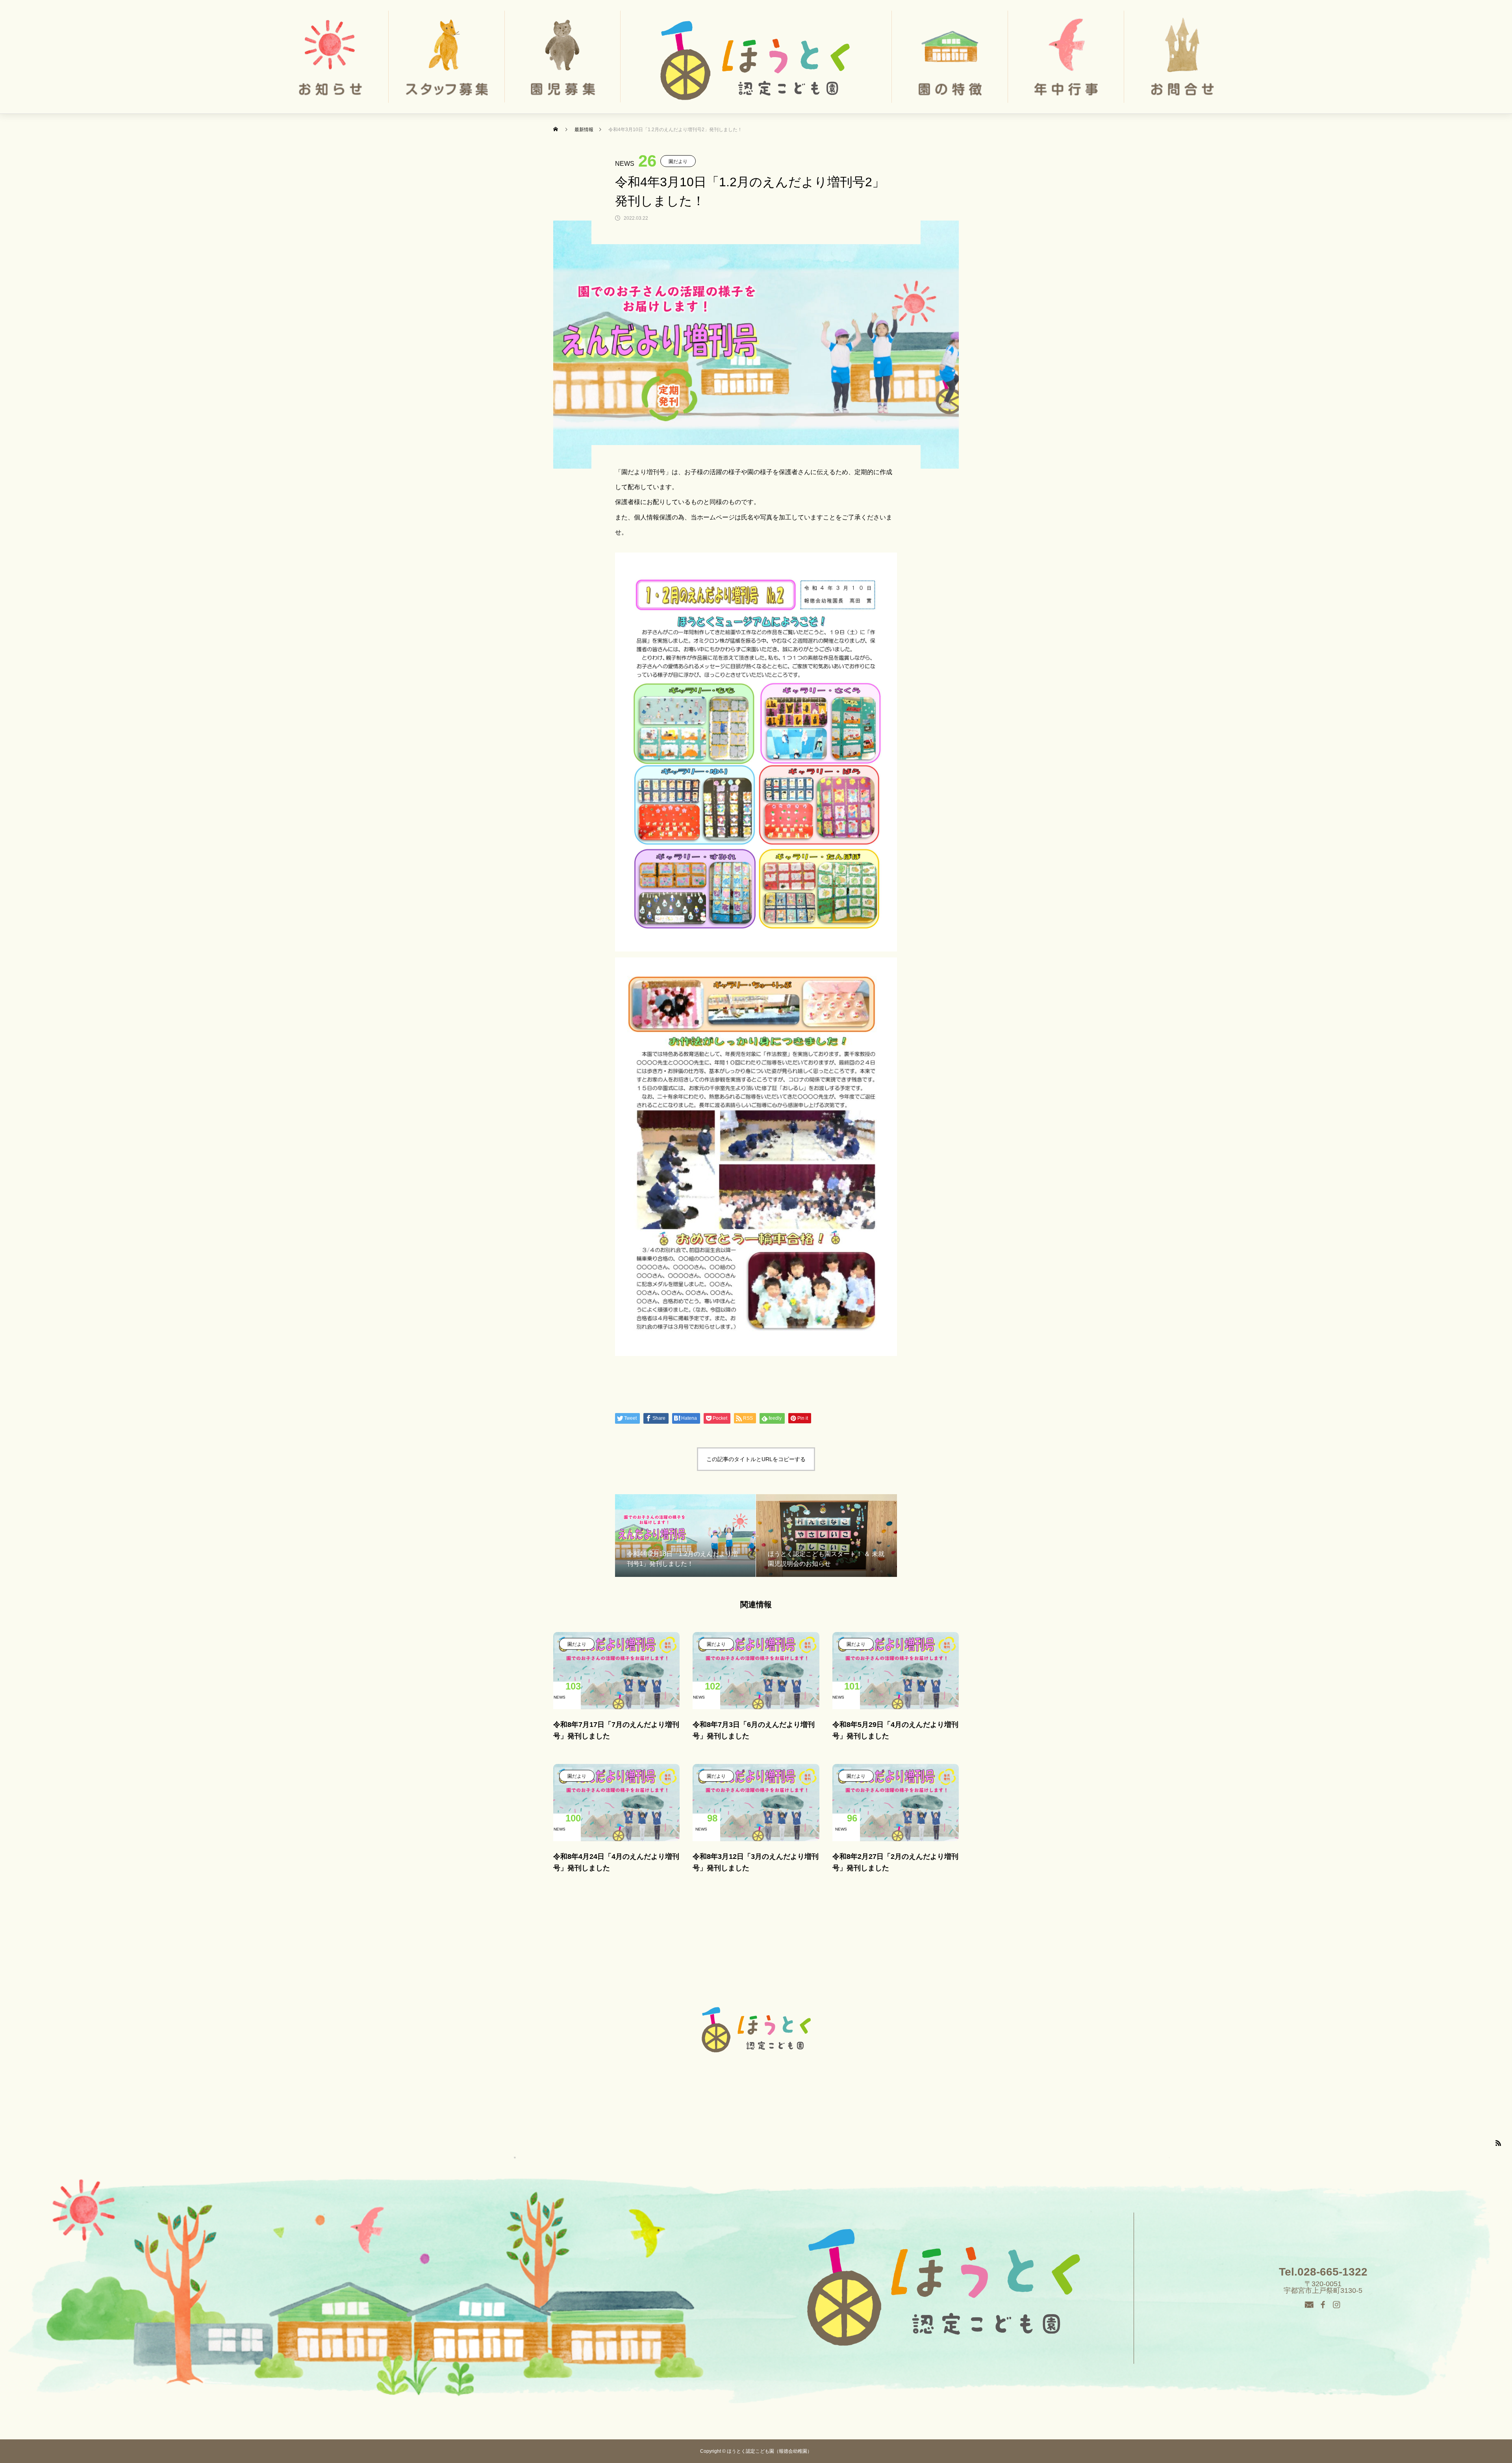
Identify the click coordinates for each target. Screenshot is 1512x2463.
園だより (678, 161)
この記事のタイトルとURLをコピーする (756, 1459)
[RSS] (1498, 2143)
